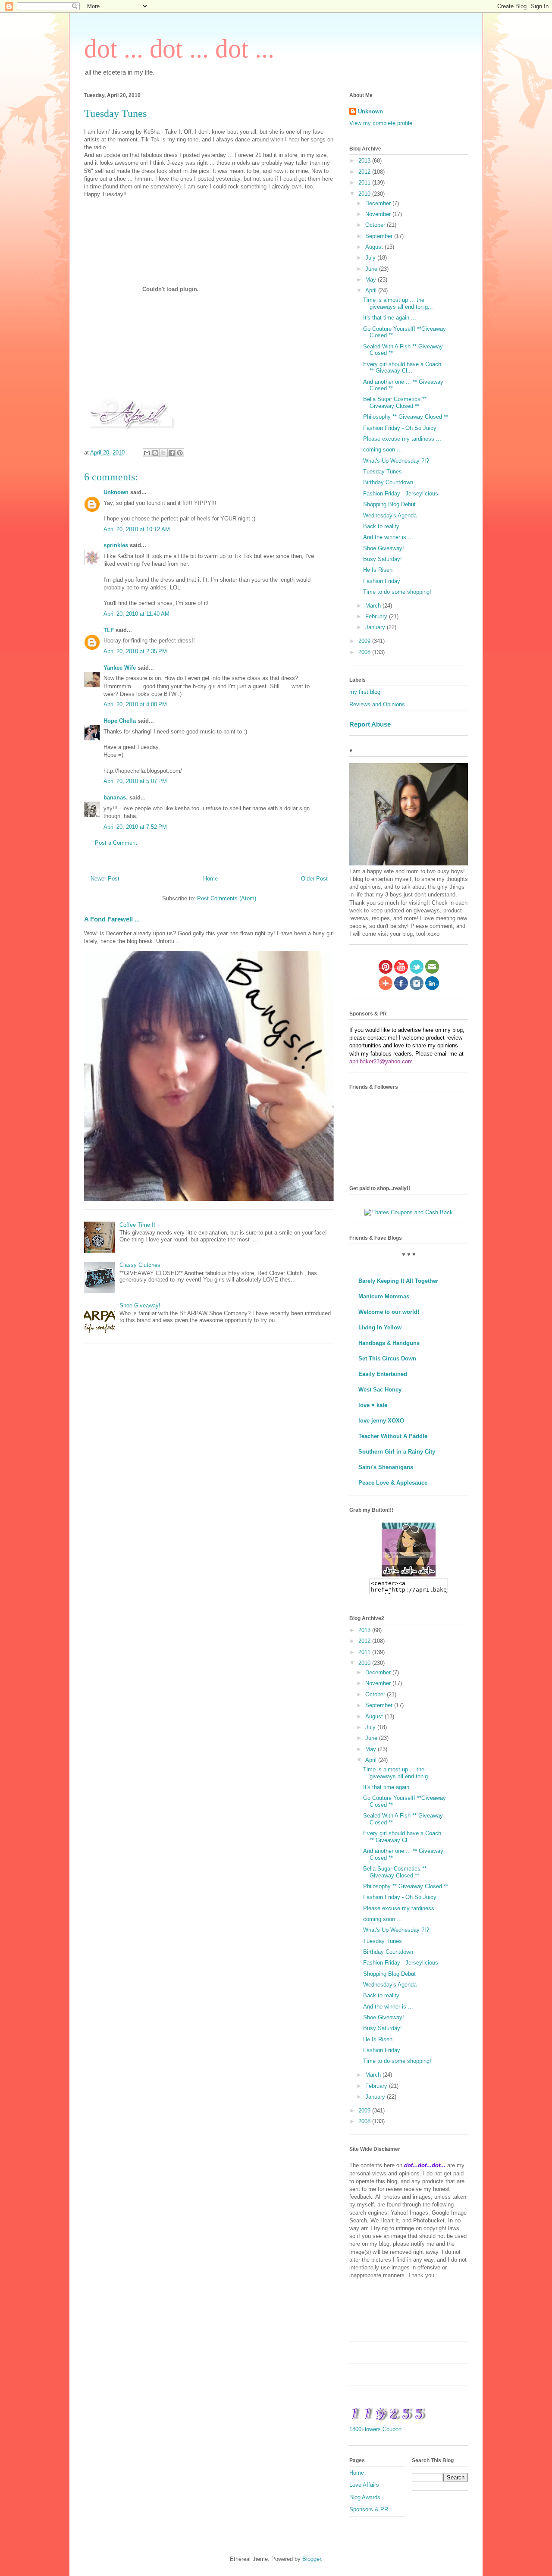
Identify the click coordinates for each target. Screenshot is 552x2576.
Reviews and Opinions (377, 704)
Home (210, 879)
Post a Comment (116, 843)
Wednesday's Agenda (390, 516)
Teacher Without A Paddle (393, 1436)
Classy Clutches (140, 1265)
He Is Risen (378, 570)
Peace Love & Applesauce (393, 1483)
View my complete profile (381, 123)
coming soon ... (383, 450)
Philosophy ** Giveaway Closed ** (406, 417)
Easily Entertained (383, 1374)
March (374, 606)
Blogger (312, 2559)
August (375, 247)
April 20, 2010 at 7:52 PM (135, 827)
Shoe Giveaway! (140, 1305)
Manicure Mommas (384, 1296)
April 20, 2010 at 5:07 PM (135, 781)
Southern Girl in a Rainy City (397, 1452)
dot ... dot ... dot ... (179, 49)
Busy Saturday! (383, 559)
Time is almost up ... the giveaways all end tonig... (398, 303)
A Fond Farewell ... (112, 919)
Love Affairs (364, 2485)
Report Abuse (370, 724)
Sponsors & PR (369, 2509)
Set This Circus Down (387, 1359)
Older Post (314, 879)
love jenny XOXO (381, 1421)
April (372, 290)
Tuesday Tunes (383, 472)
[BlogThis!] (155, 453)
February (377, 616)
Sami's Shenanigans (386, 1467)
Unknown (116, 492)
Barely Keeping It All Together (398, 1281)
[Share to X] (163, 453)
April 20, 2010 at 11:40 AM (136, 614)
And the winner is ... (388, 537)
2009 (365, 641)
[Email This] (147, 453)
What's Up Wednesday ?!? (396, 461)
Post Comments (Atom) (227, 898)
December (379, 203)
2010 (365, 194)
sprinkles (116, 545)
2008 (365, 652)
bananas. (116, 798)
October (376, 225)
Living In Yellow (380, 1327)
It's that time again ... (390, 318)
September (380, 236)
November (379, 214)
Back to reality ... (385, 526)
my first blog (365, 692)
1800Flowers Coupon (375, 2429)
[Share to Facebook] (172, 453)
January (376, 627)
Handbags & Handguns (389, 1343)
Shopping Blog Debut (389, 504)
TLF (109, 630)
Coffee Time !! (137, 1225)
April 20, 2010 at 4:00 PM (135, 704)
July (371, 258)
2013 (365, 161)
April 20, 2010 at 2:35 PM (135, 651)
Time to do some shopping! (397, 592)
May (372, 280)
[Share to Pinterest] (180, 453)
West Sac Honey (380, 1390)
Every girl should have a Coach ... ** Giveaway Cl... (406, 368)
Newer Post (105, 879)
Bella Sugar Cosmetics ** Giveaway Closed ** (395, 403)
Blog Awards (365, 2497)
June (372, 269)
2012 (365, 172)
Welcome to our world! (389, 1312)
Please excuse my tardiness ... (402, 439)
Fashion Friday (382, 581)
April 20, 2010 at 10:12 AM (137, 529)
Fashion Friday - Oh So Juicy (400, 428)
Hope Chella (120, 721)
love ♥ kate (373, 1405)
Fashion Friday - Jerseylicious (401, 494)
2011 (365, 183)
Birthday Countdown (388, 482)
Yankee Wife (120, 668)
